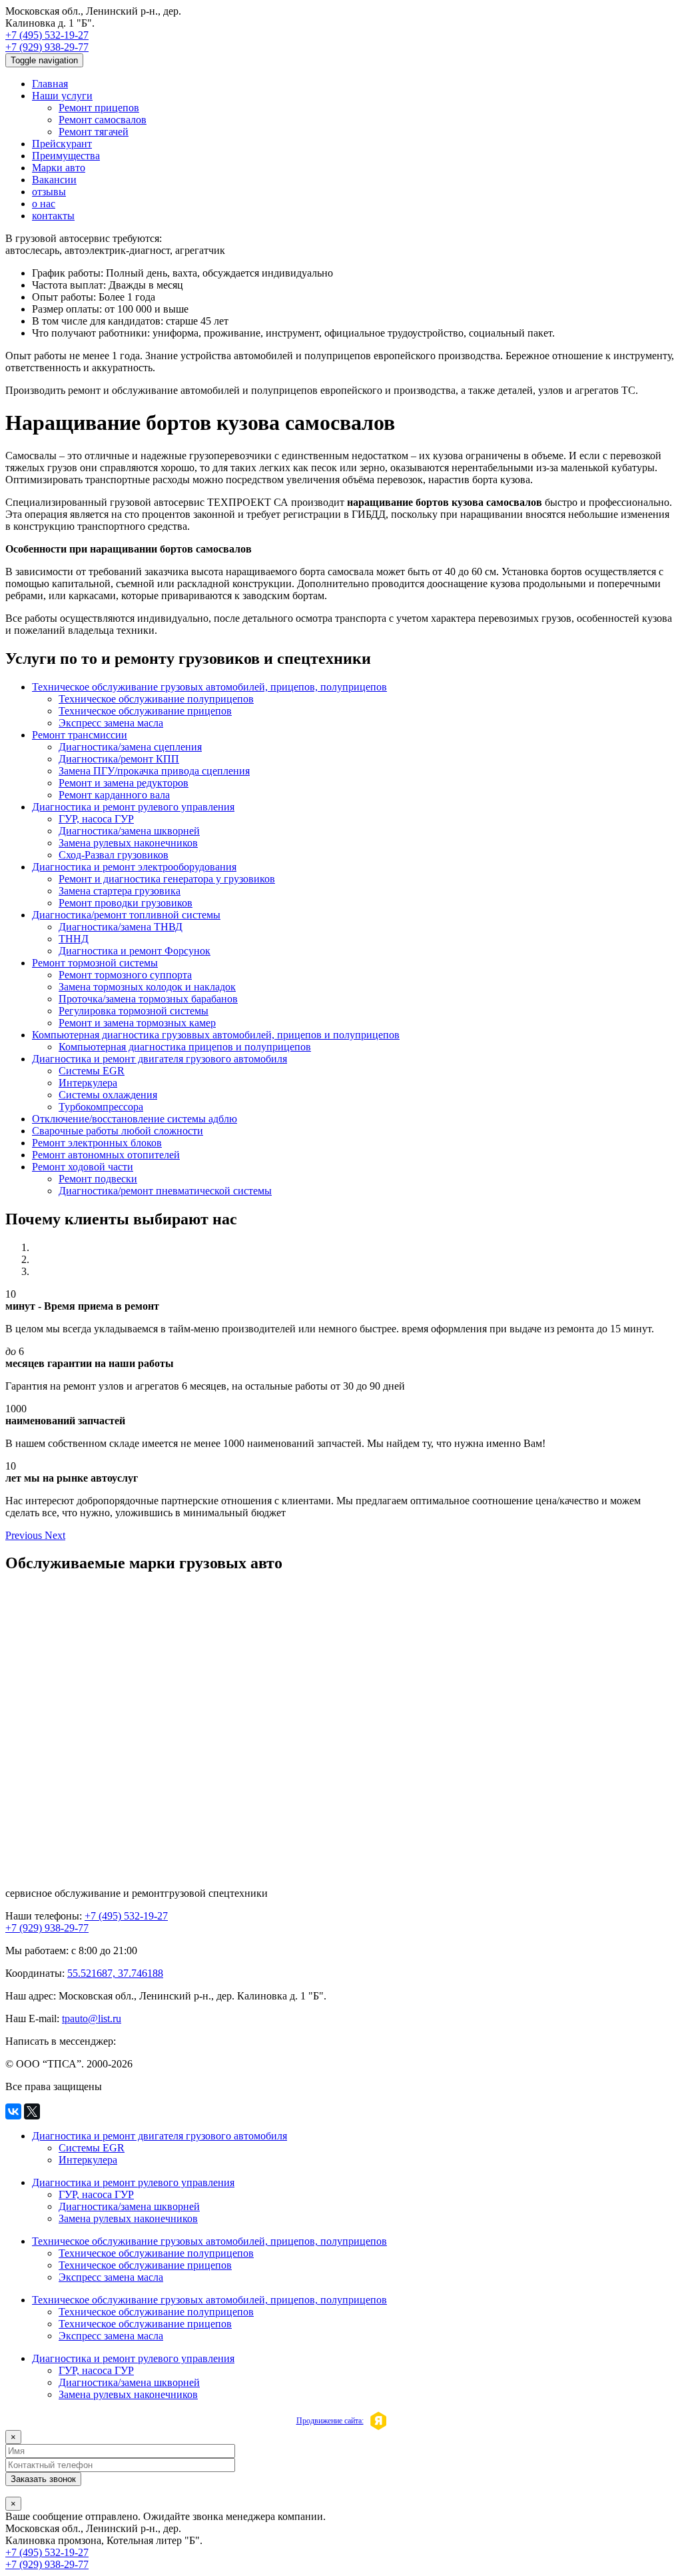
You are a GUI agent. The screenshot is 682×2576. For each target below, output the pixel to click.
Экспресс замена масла (111, 723)
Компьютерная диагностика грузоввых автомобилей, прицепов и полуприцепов (216, 1035)
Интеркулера (88, 1083)
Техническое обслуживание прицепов (145, 711)
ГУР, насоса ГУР (96, 819)
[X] (32, 2111)
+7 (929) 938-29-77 (47, 47)
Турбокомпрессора (101, 1107)
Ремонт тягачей (94, 132)
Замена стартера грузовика (120, 891)
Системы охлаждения (108, 1095)
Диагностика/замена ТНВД (121, 927)
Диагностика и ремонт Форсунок (135, 951)
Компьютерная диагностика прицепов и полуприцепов (185, 1047)
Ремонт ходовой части (83, 1167)
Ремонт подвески (98, 1179)
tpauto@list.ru (92, 2018)
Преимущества (66, 156)
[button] (25, 1535)
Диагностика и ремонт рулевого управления (133, 807)
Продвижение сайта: (330, 2421)
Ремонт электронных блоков (97, 1143)
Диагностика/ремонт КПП (119, 759)
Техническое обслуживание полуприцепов (156, 699)
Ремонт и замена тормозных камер (137, 1023)
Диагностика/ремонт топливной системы (126, 915)
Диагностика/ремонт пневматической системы (165, 1191)
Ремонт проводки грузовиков (126, 903)
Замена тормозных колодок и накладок (147, 987)
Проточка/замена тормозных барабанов (148, 999)
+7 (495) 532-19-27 (47, 35)
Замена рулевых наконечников (128, 843)
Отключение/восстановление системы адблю (135, 1119)
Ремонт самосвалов (103, 120)
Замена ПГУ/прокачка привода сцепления (154, 771)
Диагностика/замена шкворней (129, 831)
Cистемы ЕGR (92, 1071)
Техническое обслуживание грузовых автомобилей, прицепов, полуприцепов (209, 687)
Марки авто (59, 168)
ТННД (74, 939)
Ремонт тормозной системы (95, 963)
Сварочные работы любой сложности (118, 1131)
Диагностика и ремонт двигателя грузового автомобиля (160, 1059)
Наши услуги (62, 96)
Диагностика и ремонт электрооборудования (134, 867)
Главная (50, 84)
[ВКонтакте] (13, 2111)
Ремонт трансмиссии (80, 735)
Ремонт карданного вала (114, 795)
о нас (44, 204)
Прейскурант (62, 144)
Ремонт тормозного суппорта (125, 975)
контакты (53, 216)
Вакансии (54, 180)
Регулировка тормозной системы (134, 1011)
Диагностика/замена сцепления (130, 747)
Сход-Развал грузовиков (114, 855)
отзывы (49, 192)
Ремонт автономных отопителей (106, 1155)
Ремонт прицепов (99, 108)
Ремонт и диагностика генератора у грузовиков (167, 879)
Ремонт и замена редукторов (124, 783)
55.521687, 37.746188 (115, 1973)
